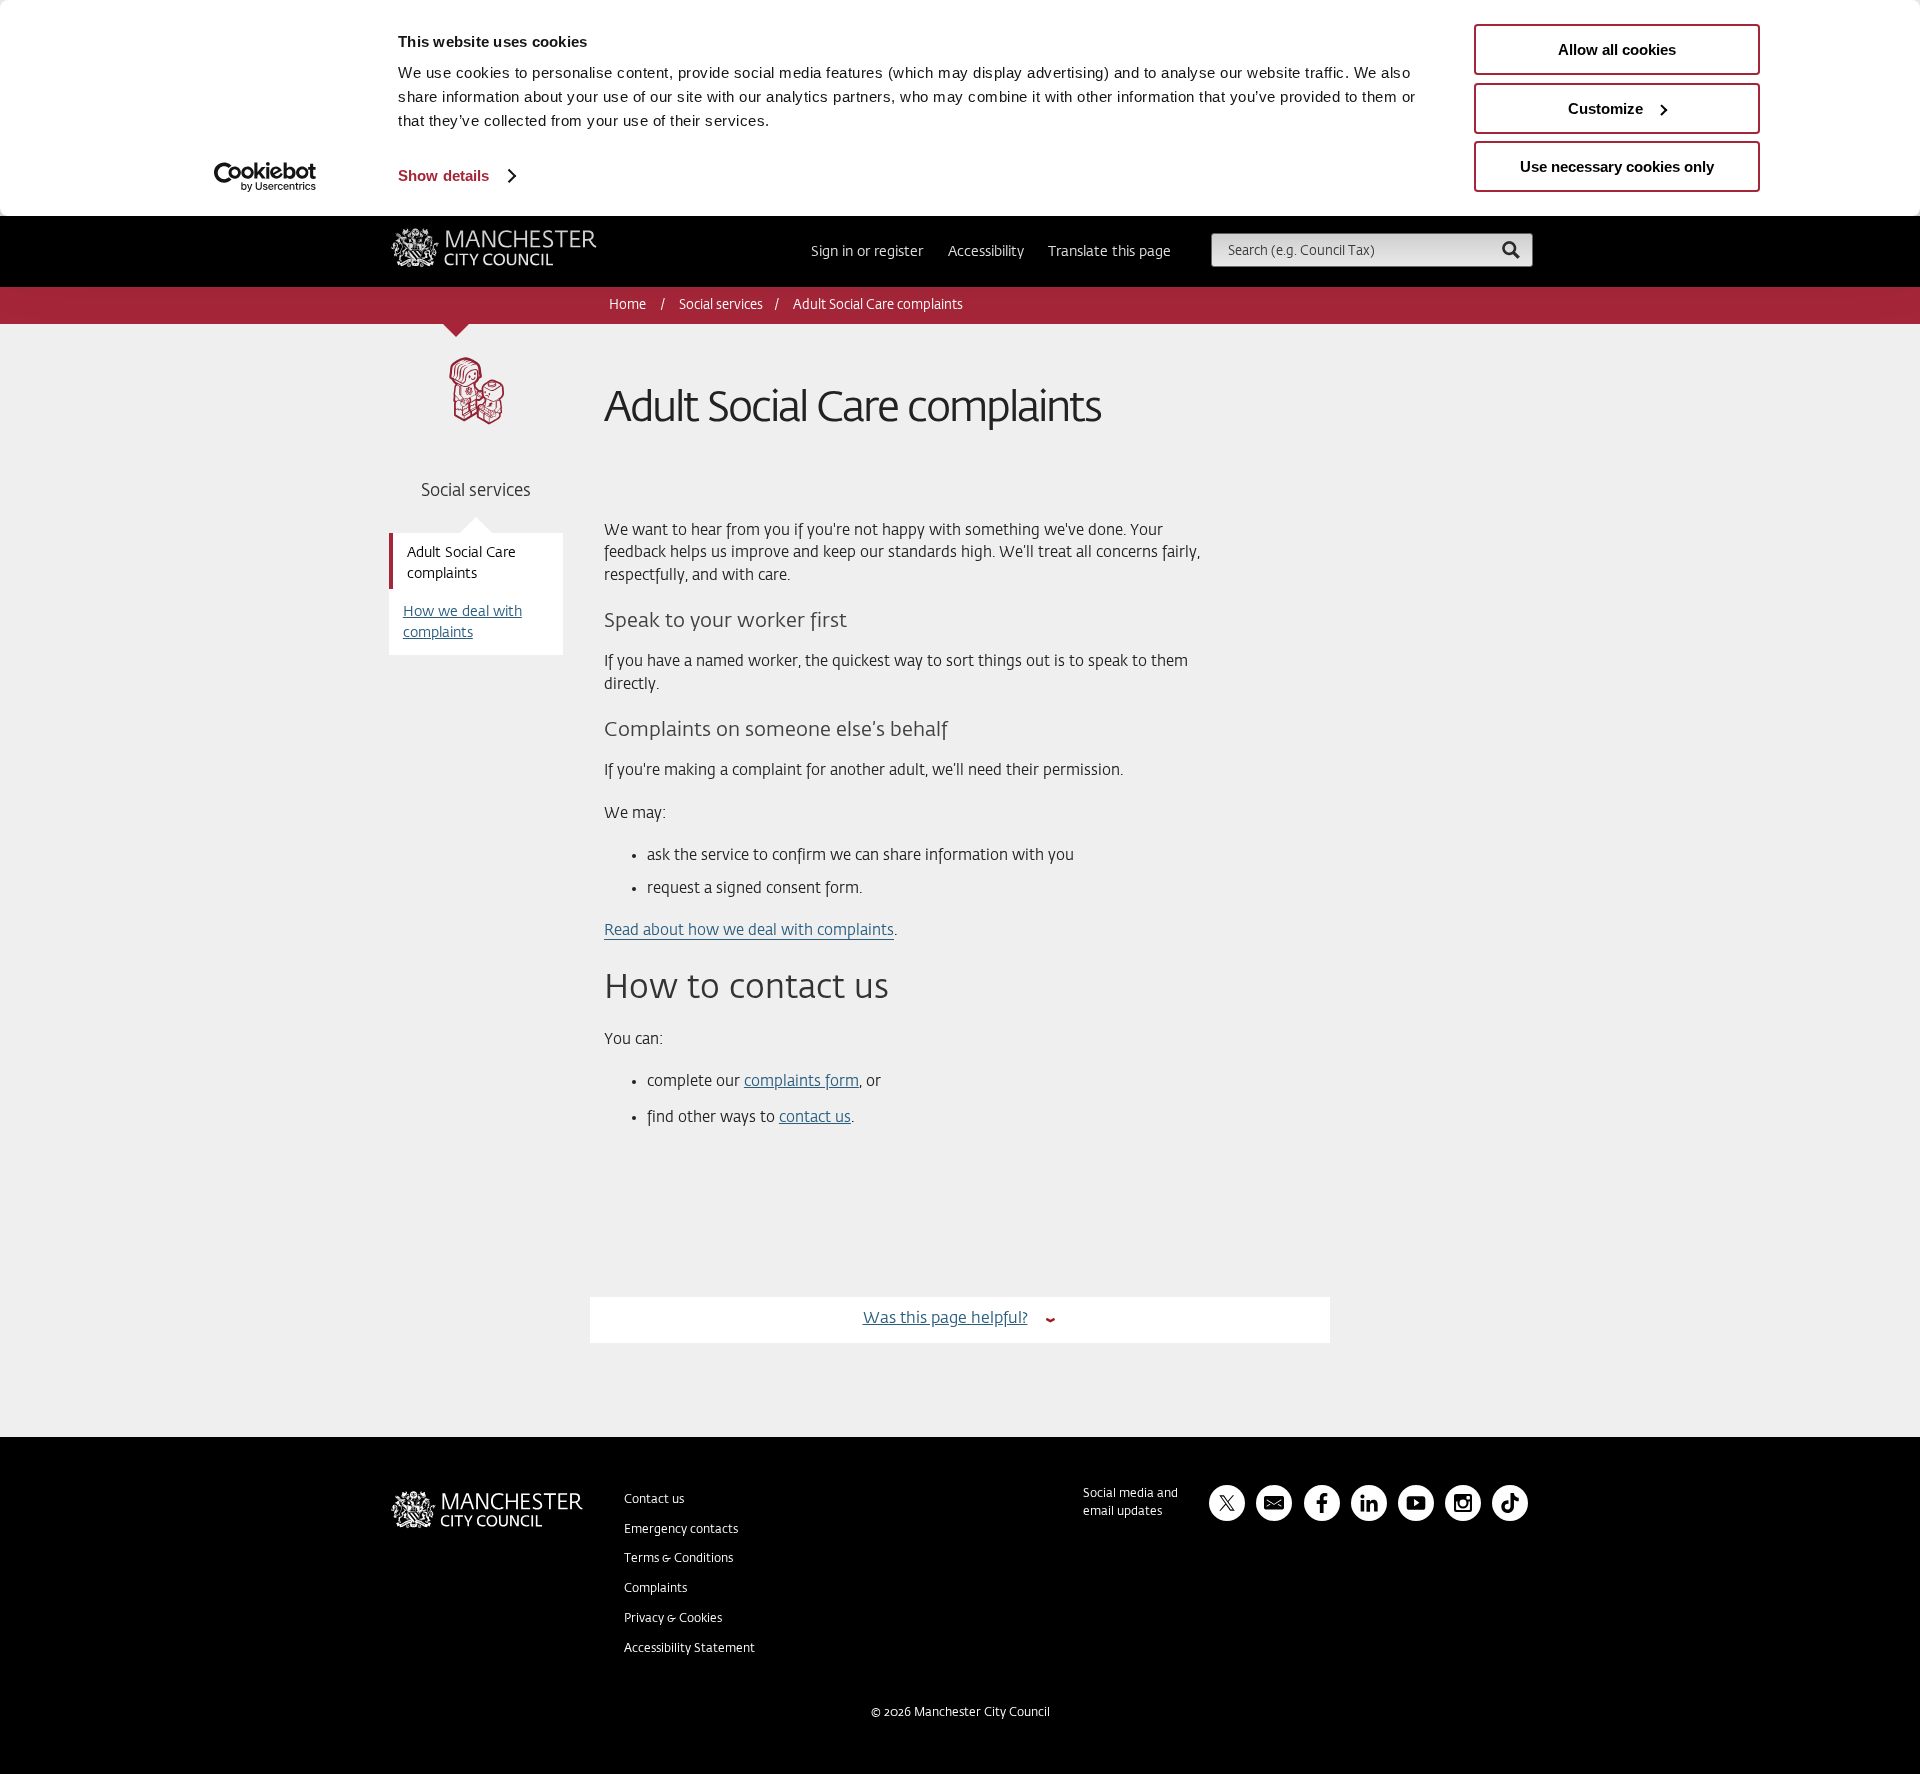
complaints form (801, 1081)
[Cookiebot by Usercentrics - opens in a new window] (265, 177)
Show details (443, 175)
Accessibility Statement (689, 1649)
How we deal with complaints (462, 622)
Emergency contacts (681, 1530)
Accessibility (986, 252)
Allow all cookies (1617, 49)
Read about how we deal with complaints (749, 930)
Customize (1605, 108)
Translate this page (1109, 252)
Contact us (654, 1500)
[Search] (1510, 249)
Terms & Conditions (678, 1559)
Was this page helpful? (945, 1318)
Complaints (655, 1589)
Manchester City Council (521, 236)
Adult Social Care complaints (461, 563)
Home (629, 305)
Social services (721, 305)
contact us (815, 1117)
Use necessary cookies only (1617, 166)
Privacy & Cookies (673, 1619)
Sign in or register (867, 252)
